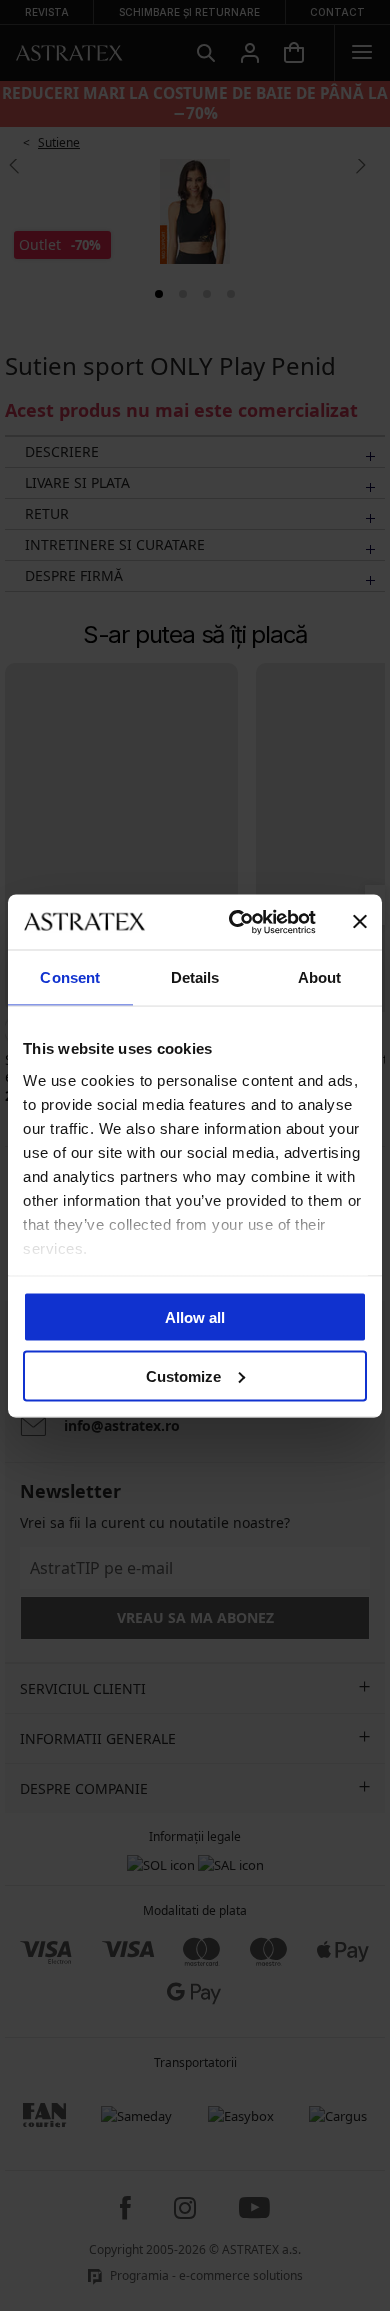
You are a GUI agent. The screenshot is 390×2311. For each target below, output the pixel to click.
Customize (183, 1375)
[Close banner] (360, 922)
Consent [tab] (70, 977)
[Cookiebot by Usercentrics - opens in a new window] (236, 922)
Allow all (195, 1317)
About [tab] (320, 977)
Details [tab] (195, 977)
